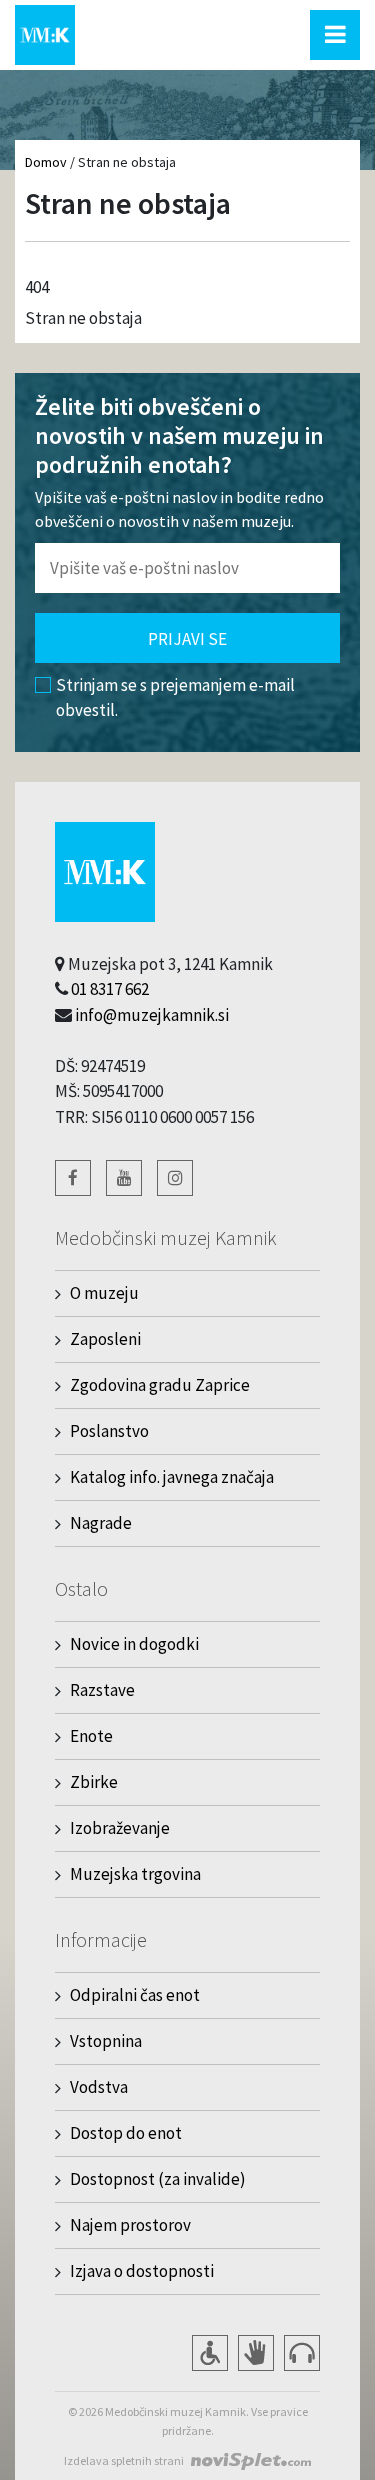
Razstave (102, 1690)
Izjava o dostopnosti (142, 2271)
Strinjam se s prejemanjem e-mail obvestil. (175, 698)
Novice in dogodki (134, 1644)
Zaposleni (105, 1339)
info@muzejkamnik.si (152, 1015)
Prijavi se (187, 639)
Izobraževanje (120, 1828)
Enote (91, 1736)
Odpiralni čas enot (135, 1995)
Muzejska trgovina (135, 1874)
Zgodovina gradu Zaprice (160, 1385)
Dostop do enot (126, 2133)
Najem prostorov (130, 2225)
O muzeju (104, 1293)
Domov (46, 162)
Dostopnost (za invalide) (158, 2179)
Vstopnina (106, 2041)
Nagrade (101, 1523)
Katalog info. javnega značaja (172, 1477)
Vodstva (99, 2087)
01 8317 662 (110, 989)
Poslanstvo (109, 1431)
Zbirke (94, 1782)
